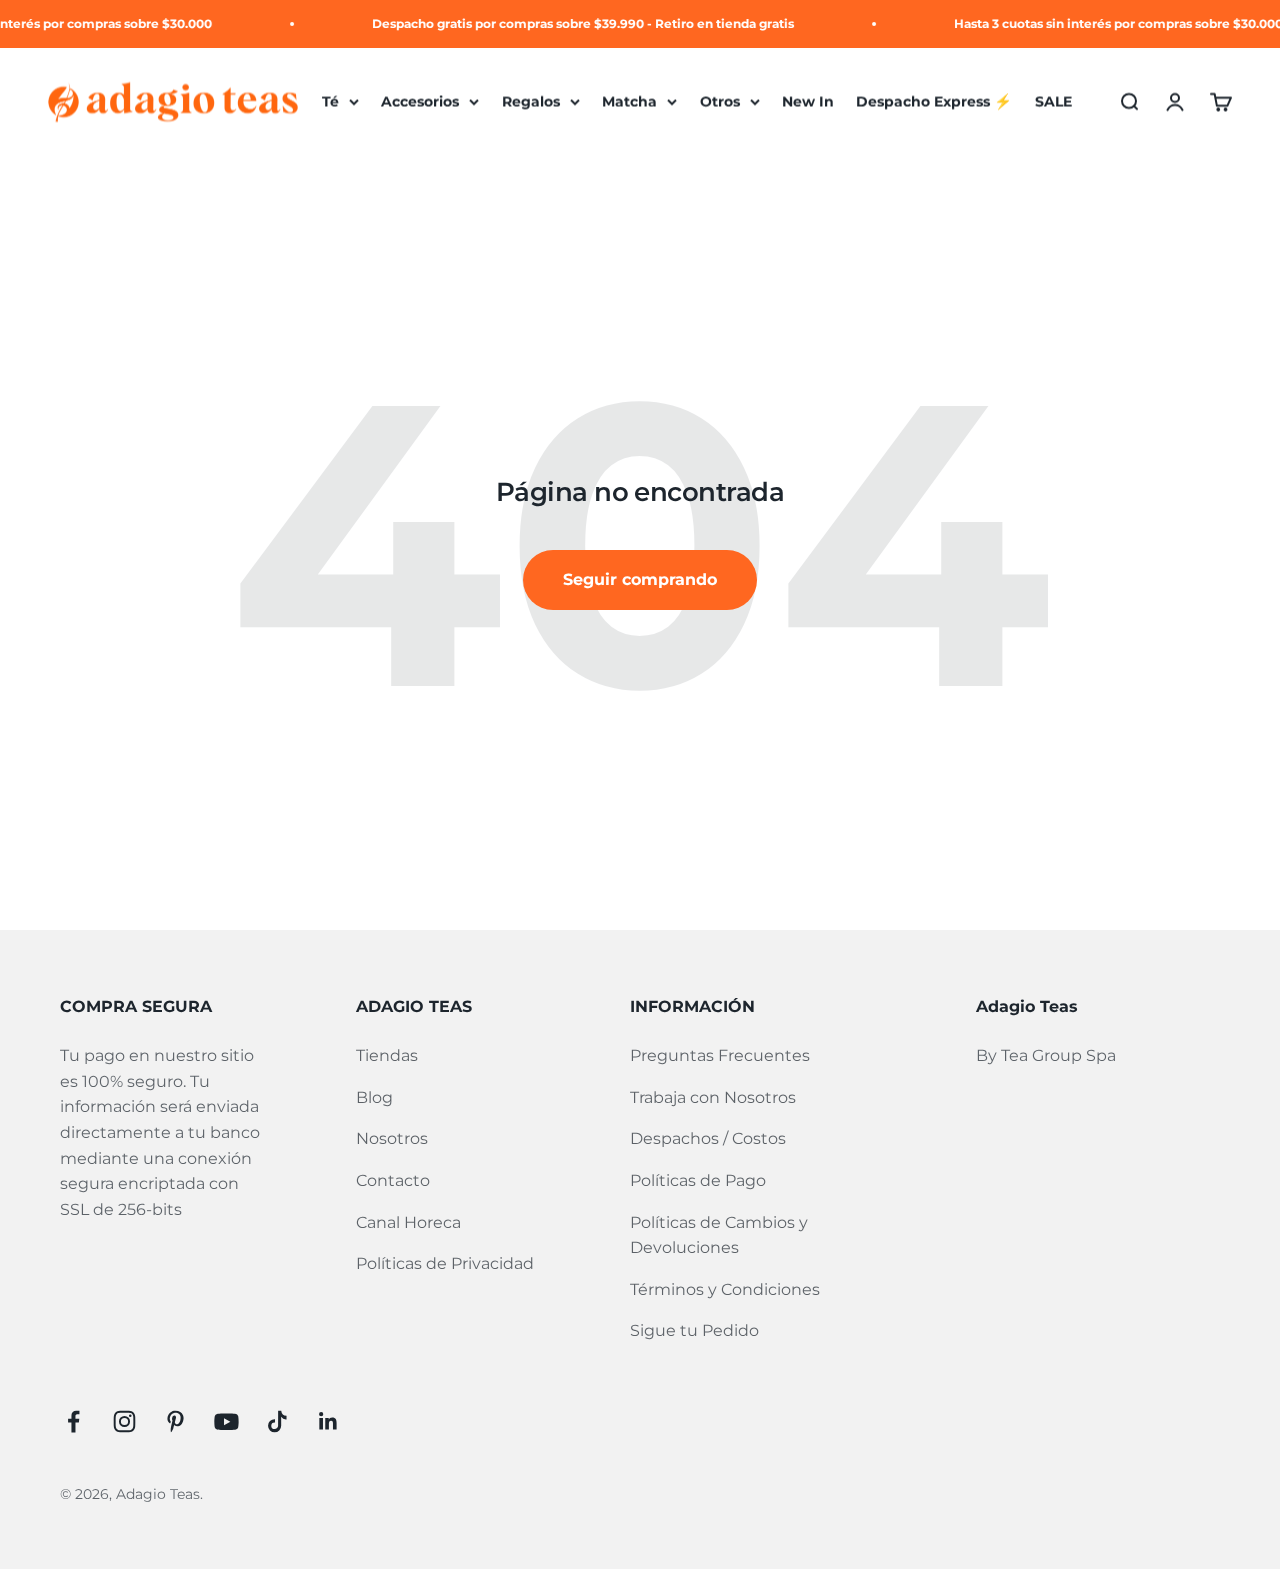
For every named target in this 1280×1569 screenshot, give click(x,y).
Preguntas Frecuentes (720, 1055)
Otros (720, 102)
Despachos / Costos (708, 1138)
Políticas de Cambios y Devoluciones (719, 1235)
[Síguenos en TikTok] (277, 1421)
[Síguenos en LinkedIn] (328, 1421)
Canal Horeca (408, 1222)
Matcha (629, 102)
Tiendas (387, 1055)
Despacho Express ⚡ (934, 102)
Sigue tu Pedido (694, 1330)
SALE (1053, 102)
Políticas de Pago (698, 1180)
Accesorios (420, 102)
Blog (374, 1097)
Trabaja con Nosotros (713, 1097)
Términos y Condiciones (725, 1289)
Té (330, 102)
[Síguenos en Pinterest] (175, 1421)
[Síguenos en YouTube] (226, 1421)
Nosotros (392, 1138)
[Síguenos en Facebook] (73, 1421)
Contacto (393, 1180)
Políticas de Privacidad (445, 1263)
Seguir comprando (640, 579)
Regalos (531, 102)
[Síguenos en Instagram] (124, 1421)
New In (808, 102)
